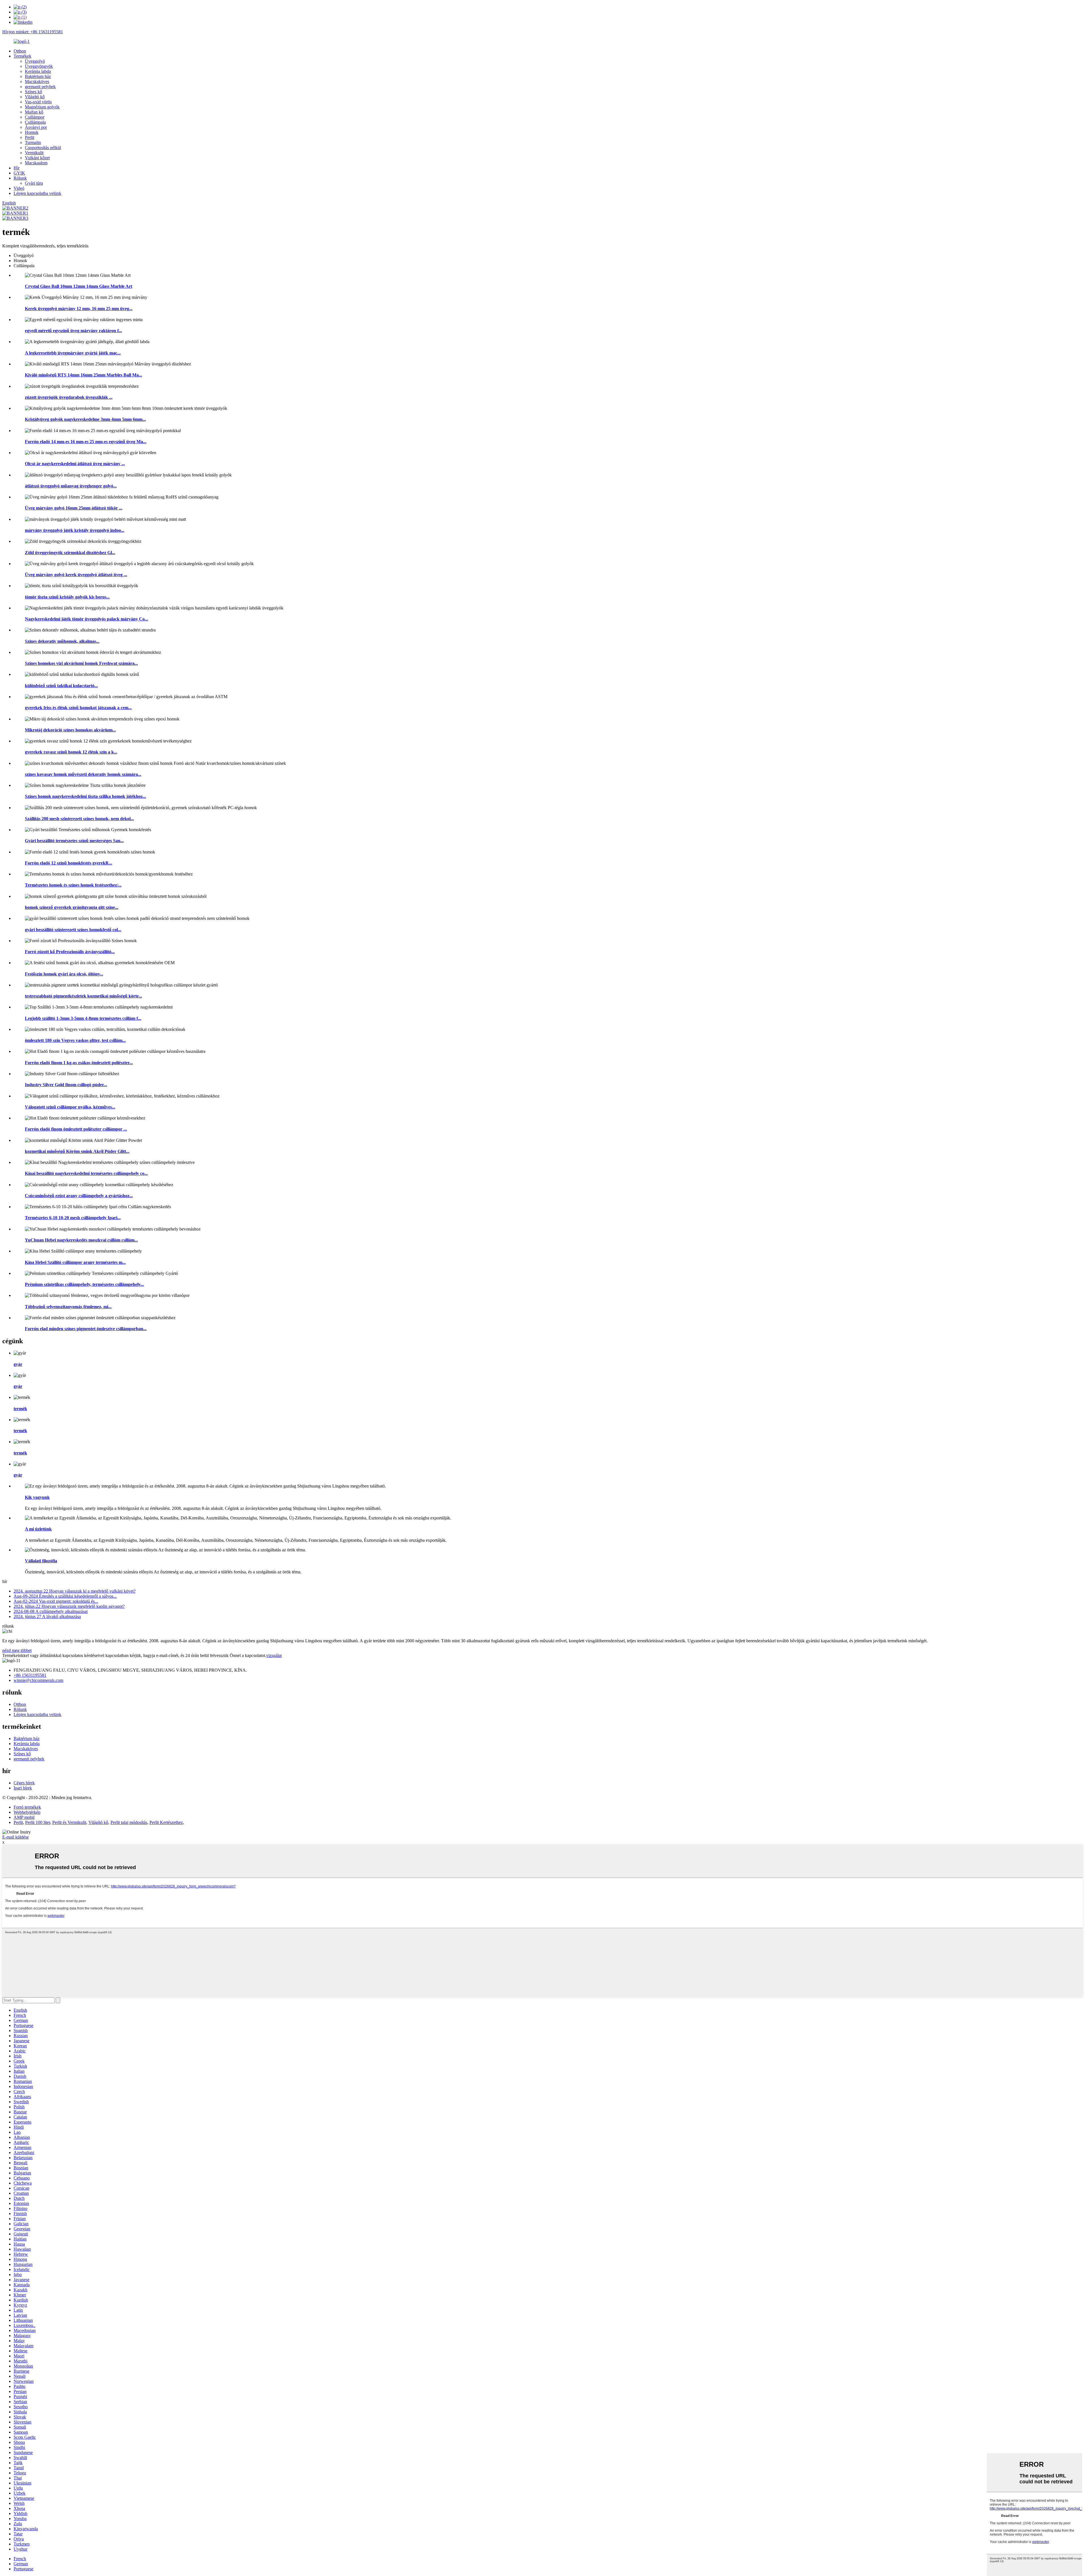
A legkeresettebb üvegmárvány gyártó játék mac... (73, 353)
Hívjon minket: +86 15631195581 (33, 32)
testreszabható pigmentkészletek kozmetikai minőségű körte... (83, 996)
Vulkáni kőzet (37, 158)
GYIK (19, 173)
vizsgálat (274, 1655)
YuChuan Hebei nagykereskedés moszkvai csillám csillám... (81, 1240)
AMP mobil (24, 1817)
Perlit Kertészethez (166, 1822)
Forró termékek (27, 1807)
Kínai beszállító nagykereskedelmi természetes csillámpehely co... (86, 1173)
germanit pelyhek (40, 87)
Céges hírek (24, 1783)
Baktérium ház (38, 76)
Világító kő (35, 97)
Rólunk (20, 178)
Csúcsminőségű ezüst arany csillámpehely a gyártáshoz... (79, 1196)
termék (20, 1409)
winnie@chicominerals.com (38, 1680)
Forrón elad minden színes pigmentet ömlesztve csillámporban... (86, 1329)
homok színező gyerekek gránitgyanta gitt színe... (72, 907)
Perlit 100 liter (38, 1822)
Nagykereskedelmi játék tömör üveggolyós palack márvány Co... (86, 619)
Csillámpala (35, 122)
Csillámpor (35, 117)
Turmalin (33, 142)
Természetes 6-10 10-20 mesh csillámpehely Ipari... (73, 1218)
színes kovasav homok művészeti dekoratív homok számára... (83, 774)
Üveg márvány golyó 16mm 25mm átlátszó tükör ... (74, 508)
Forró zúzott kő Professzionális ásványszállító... (70, 952)
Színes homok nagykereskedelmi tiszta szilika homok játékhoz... (85, 796)
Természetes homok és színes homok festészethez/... (73, 885)
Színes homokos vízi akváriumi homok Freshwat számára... (81, 663)
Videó (19, 188)
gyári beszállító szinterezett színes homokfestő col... (73, 930)
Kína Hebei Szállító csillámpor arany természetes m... (75, 1262)
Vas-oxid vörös (38, 102)
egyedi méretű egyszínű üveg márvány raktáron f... (73, 331)
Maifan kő (34, 112)
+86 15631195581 (30, 1675)
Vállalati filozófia (41, 1561)
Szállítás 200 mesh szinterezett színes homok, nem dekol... (79, 819)
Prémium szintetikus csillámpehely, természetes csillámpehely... (84, 1284)
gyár (18, 1364)
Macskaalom (36, 163)
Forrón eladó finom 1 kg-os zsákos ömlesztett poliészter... (79, 1063)
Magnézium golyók (42, 107)
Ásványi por (36, 127)
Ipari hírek (23, 1788)
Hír (17, 168)
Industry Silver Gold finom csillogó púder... (66, 1085)
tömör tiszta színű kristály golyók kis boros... (67, 597)
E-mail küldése (16, 1837)
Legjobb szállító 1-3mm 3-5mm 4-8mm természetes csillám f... (83, 1018)
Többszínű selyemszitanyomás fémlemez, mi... (68, 1307)
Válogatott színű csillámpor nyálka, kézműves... (70, 1107)
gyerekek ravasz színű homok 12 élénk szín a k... (71, 752)
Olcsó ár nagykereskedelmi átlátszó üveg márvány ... (75, 464)
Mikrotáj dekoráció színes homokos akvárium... (70, 730)
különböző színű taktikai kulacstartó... (61, 686)
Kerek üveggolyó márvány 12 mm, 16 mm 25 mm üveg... (79, 309)
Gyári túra (34, 183)
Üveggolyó (35, 61)
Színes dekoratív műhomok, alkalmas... (62, 641)
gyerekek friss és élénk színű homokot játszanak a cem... (78, 708)
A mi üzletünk (38, 1529)
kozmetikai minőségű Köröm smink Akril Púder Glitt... (77, 1151)
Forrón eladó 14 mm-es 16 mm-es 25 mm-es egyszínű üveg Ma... (86, 442)
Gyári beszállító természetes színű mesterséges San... (74, 841)
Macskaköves (37, 81)
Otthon (20, 51)
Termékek (22, 56)
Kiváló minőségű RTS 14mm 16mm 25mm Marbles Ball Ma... (83, 375)
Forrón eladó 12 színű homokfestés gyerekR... (69, 863)
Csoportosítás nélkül (43, 148)
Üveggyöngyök (39, 66)
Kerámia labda (38, 71)
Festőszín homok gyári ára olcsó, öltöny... (64, 974)
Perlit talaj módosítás (129, 1822)
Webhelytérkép (27, 1812)
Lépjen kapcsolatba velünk (37, 193)
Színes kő (33, 92)
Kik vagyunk (37, 1497)
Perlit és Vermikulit (69, 1822)
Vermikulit (34, 153)
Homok (32, 132)
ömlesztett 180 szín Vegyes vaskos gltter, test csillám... (75, 1040)
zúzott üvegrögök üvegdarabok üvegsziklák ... (69, 397)
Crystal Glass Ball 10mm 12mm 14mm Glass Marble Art (79, 286)
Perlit (30, 137)
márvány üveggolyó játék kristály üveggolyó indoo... (75, 530)
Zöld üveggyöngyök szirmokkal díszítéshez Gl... (70, 553)
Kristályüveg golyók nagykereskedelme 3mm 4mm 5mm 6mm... (85, 419)
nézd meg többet (17, 1650)
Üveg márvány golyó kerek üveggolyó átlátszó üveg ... (76, 575)
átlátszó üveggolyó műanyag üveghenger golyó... (71, 486)
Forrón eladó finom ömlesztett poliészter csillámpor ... (76, 1129)
